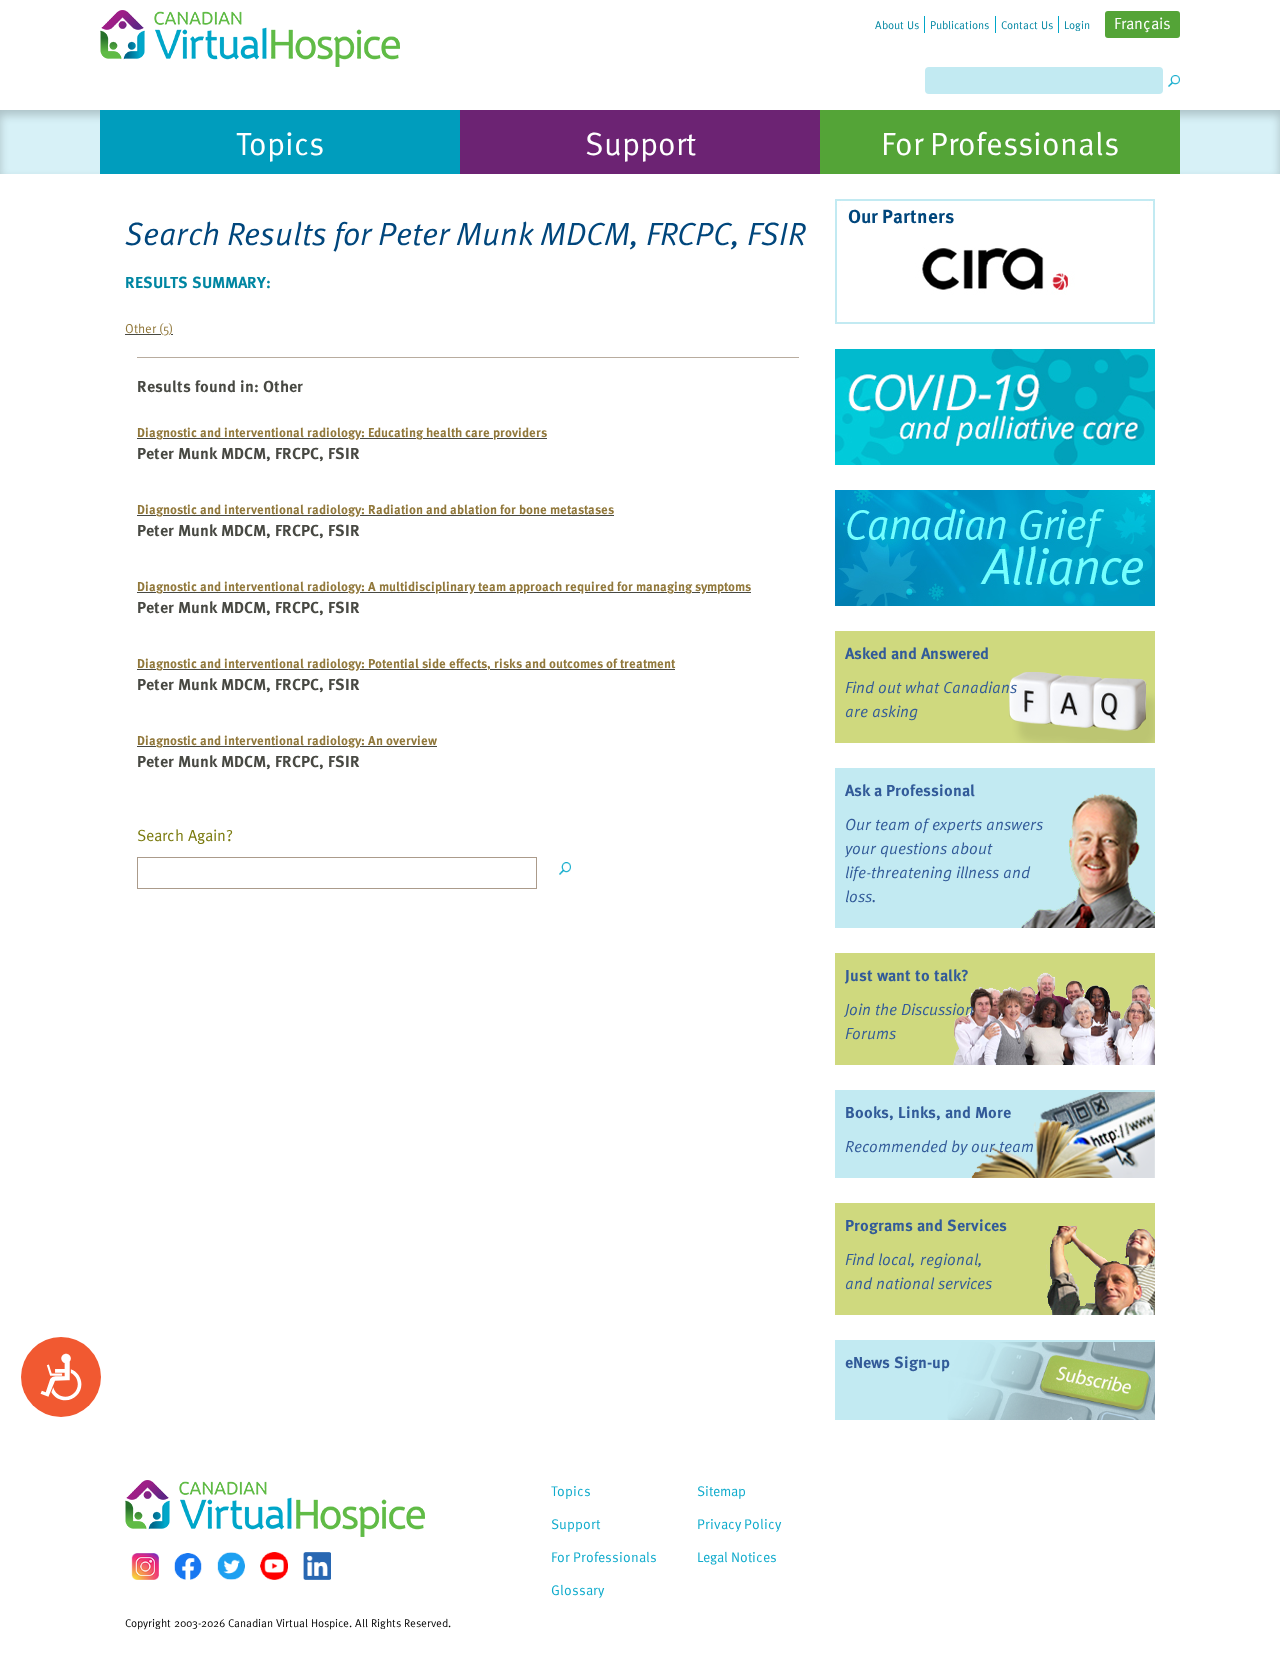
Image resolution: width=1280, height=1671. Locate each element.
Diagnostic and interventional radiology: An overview (287, 739)
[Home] (262, 33)
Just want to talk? (907, 975)
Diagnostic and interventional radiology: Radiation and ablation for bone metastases (375, 508)
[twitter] (231, 1566)
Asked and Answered (917, 653)
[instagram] (145, 1566)
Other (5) (149, 327)
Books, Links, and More (928, 1112)
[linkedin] (317, 1566)
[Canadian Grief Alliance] (995, 548)
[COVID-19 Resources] (995, 407)
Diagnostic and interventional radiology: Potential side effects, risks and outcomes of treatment (406, 662)
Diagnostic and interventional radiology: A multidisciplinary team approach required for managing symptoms (444, 585)
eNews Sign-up (897, 1362)
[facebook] (188, 1566)
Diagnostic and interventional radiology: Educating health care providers (342, 431)
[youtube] (274, 1566)
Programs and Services (926, 1225)
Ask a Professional (910, 790)
